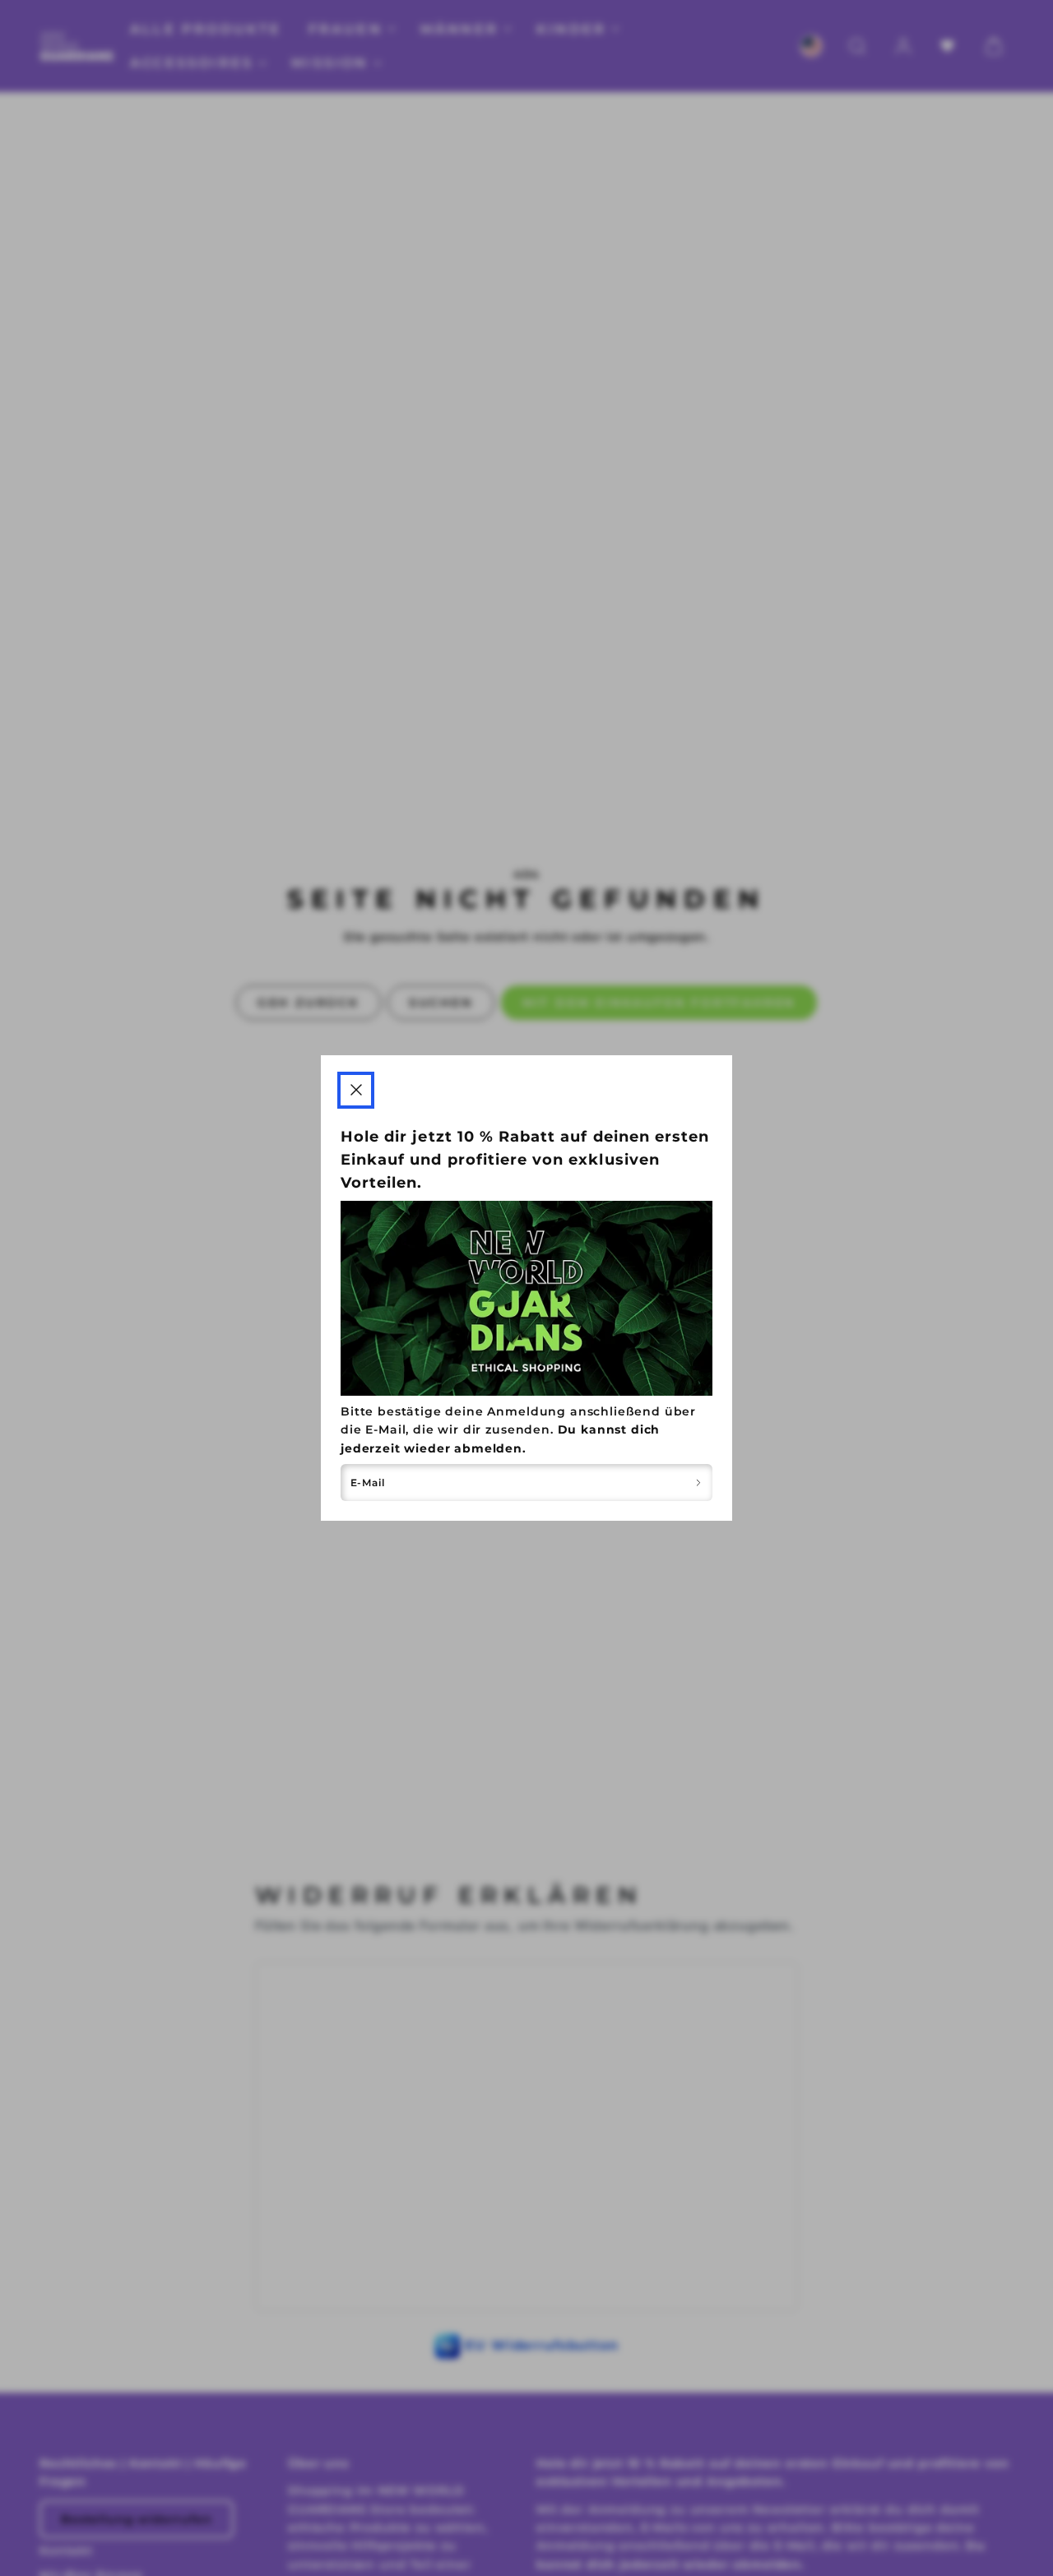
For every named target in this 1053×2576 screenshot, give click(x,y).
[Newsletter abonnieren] (698, 1483)
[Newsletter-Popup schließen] (356, 1090)
